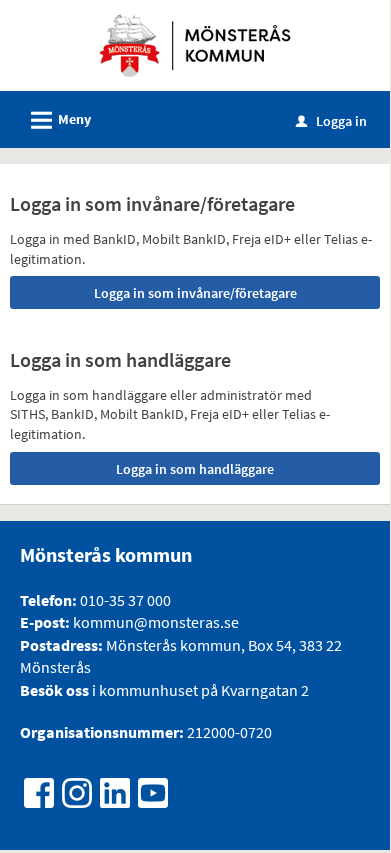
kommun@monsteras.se (154, 622)
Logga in (331, 121)
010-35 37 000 (125, 600)
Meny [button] (58, 120)
